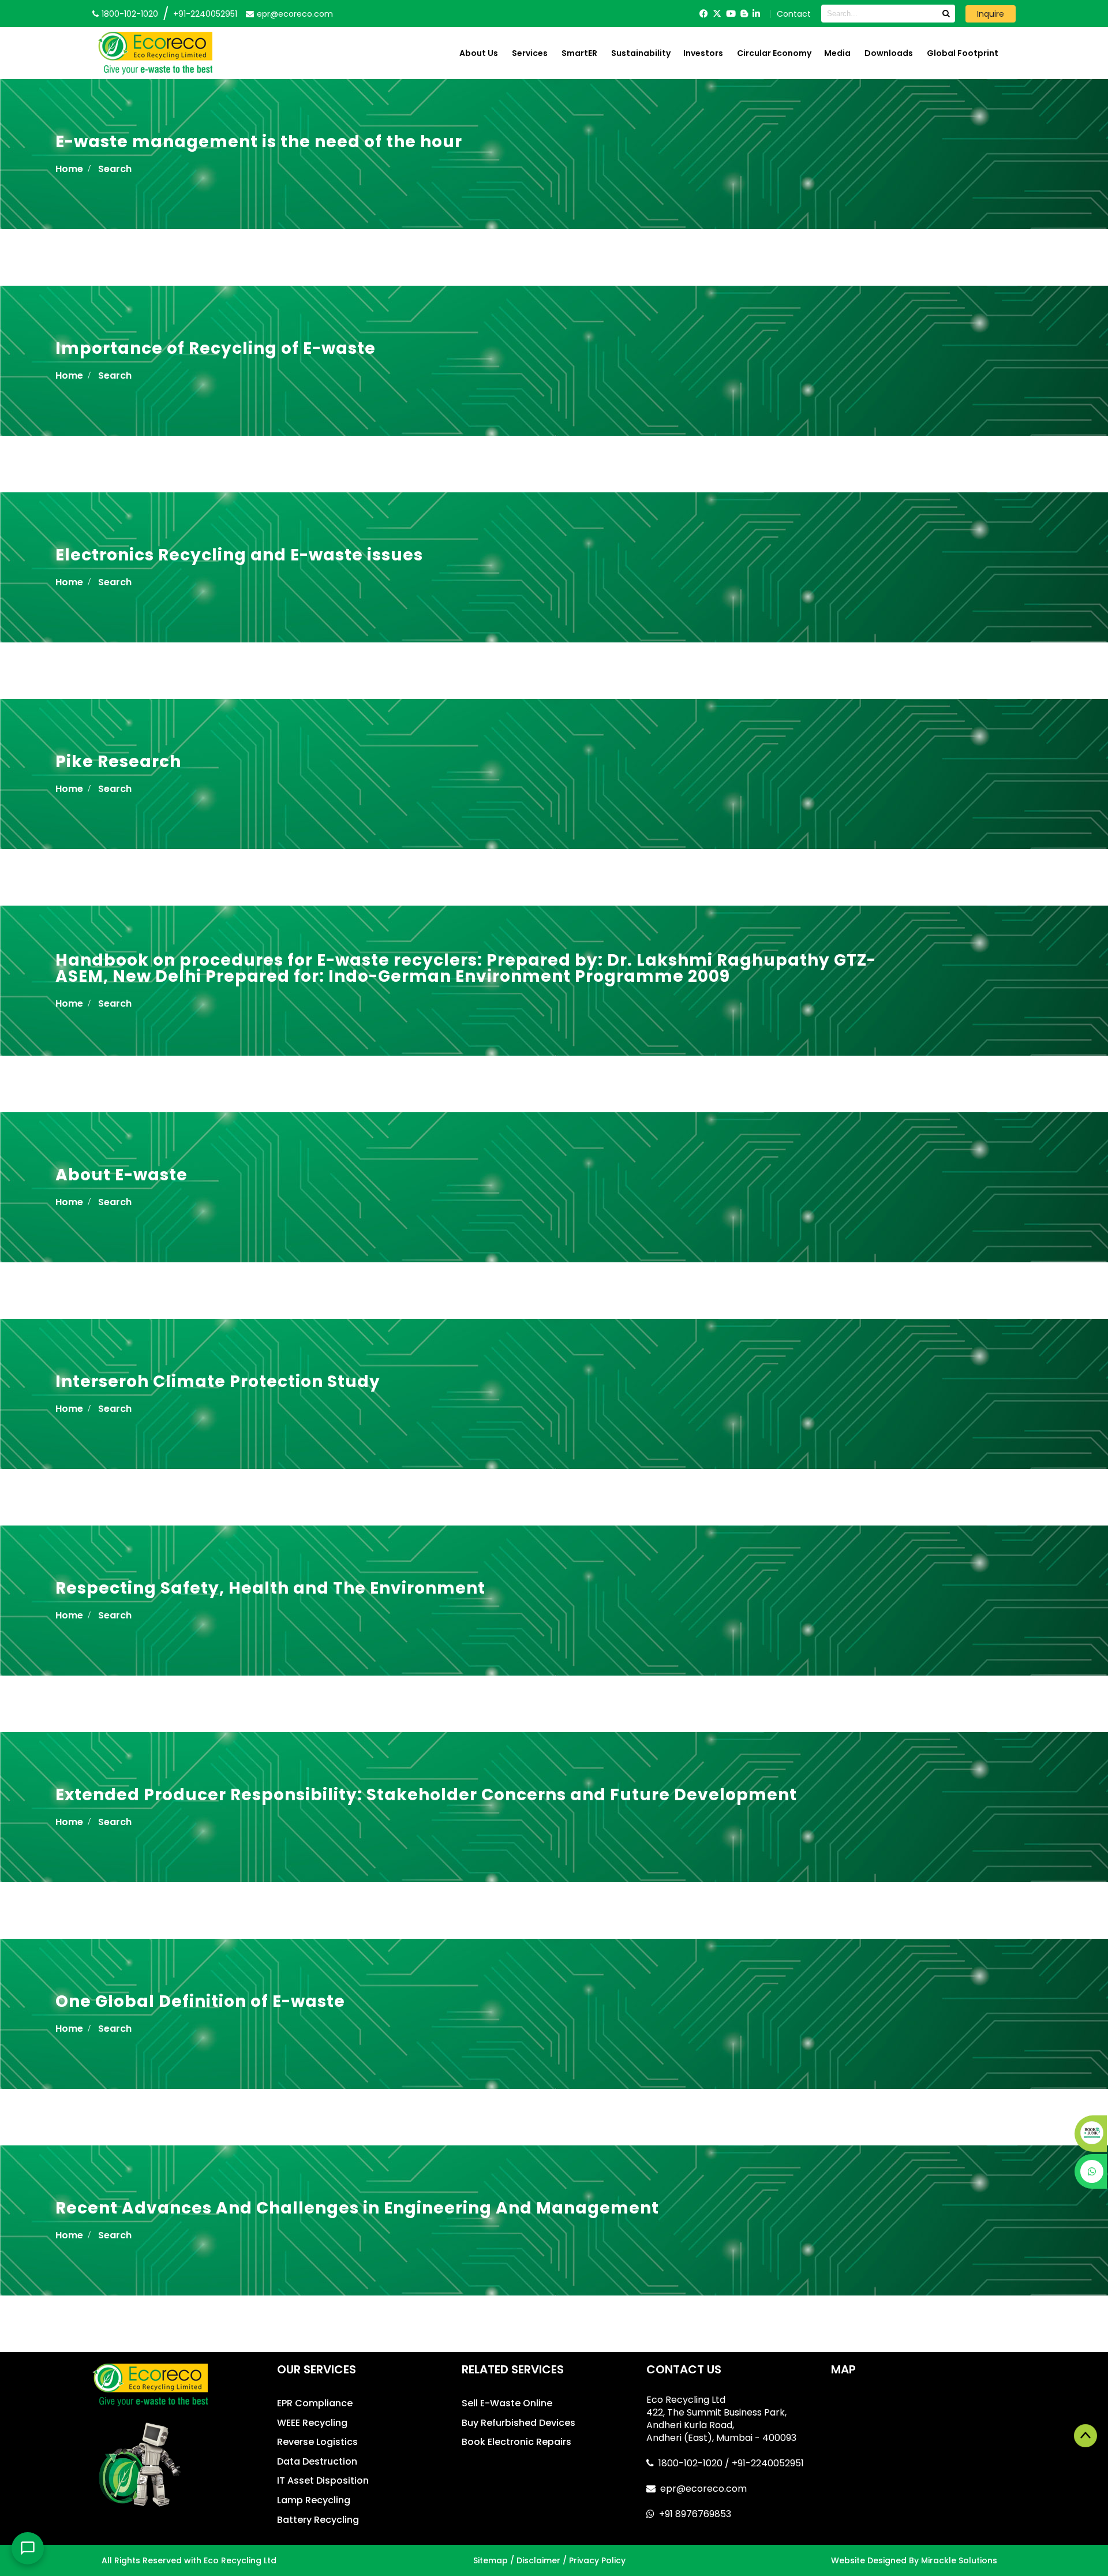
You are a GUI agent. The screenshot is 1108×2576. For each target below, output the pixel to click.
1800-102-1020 (692, 2463)
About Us (479, 53)
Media (837, 53)
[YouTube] (731, 14)
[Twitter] (717, 14)
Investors (703, 53)
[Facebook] (704, 14)
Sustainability (641, 53)
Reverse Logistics (317, 2442)
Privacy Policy (597, 2560)
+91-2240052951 (205, 14)
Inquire (991, 14)
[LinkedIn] (756, 14)
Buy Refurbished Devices (519, 2423)
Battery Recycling (318, 2520)
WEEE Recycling (312, 2423)
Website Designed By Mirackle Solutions (914, 2560)
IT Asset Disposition (323, 2480)
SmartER (579, 53)
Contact (794, 14)
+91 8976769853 (695, 2514)
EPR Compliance (315, 2403)
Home (69, 169)
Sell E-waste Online (507, 2403)
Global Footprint (963, 53)
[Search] (946, 14)
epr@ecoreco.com (703, 2489)
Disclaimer (538, 2560)
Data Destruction (317, 2461)
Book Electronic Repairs (516, 2442)
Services (530, 53)
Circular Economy (774, 53)
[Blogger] (744, 14)
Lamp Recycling (314, 2500)
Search (115, 169)
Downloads (889, 53)
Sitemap (491, 2560)
